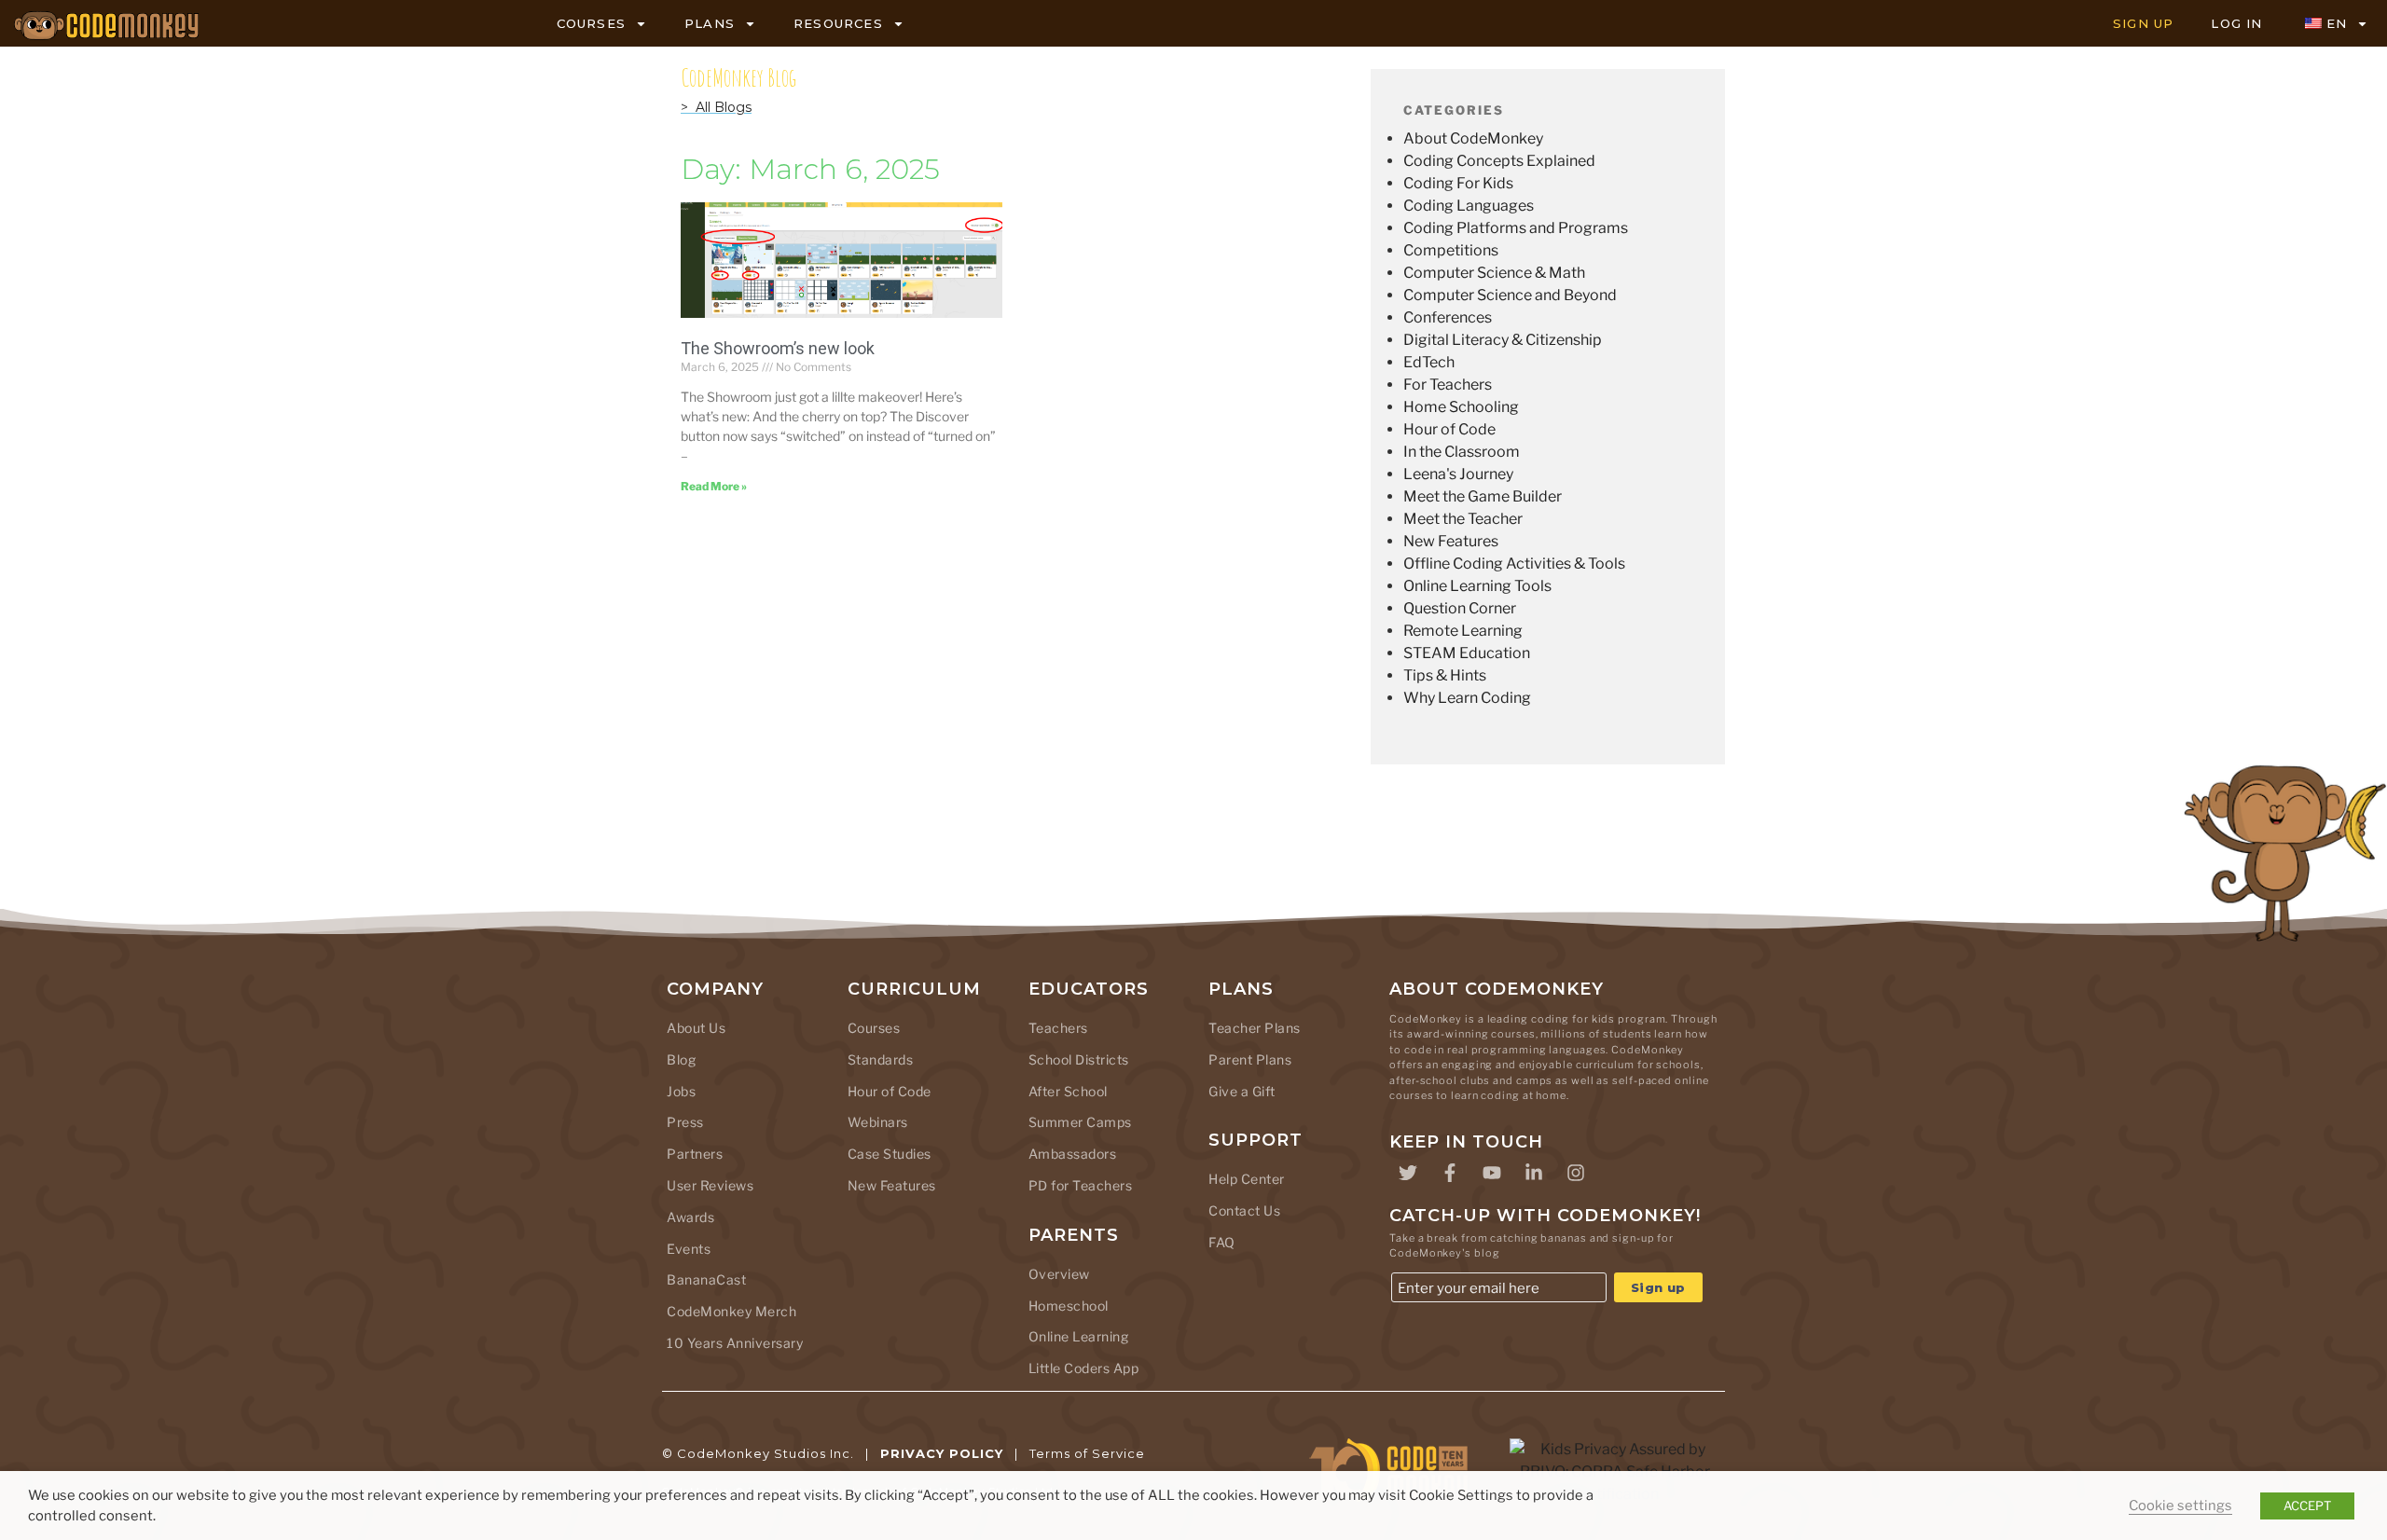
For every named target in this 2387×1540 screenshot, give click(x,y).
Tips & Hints (1445, 675)
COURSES (591, 23)
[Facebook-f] (1450, 1173)
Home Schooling (1461, 407)
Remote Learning (1463, 631)
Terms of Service (1087, 1453)
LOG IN (2236, 23)
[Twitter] (1408, 1173)
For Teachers (1448, 385)
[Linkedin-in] (1534, 1173)
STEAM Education (1467, 653)
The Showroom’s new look (778, 348)
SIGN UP (2143, 23)
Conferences (1448, 317)
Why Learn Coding (1467, 698)
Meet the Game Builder (1483, 496)
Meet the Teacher (1463, 519)
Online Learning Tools (1477, 586)
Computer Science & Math (1494, 273)
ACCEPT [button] (2307, 1506)
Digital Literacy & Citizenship (1503, 340)
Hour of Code (1449, 429)
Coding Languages (1469, 206)
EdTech (1429, 362)
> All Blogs (716, 107)
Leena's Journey (1458, 474)
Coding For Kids (1458, 183)
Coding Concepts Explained (1499, 161)
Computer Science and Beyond (1510, 295)
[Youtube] (1492, 1173)
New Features (1451, 541)
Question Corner (1460, 608)
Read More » (714, 486)
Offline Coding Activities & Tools (1514, 564)
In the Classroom (1462, 452)
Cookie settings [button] (2180, 1506)
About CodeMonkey (1473, 138)
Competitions (1451, 250)
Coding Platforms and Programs (1516, 228)
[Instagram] (1576, 1173)
